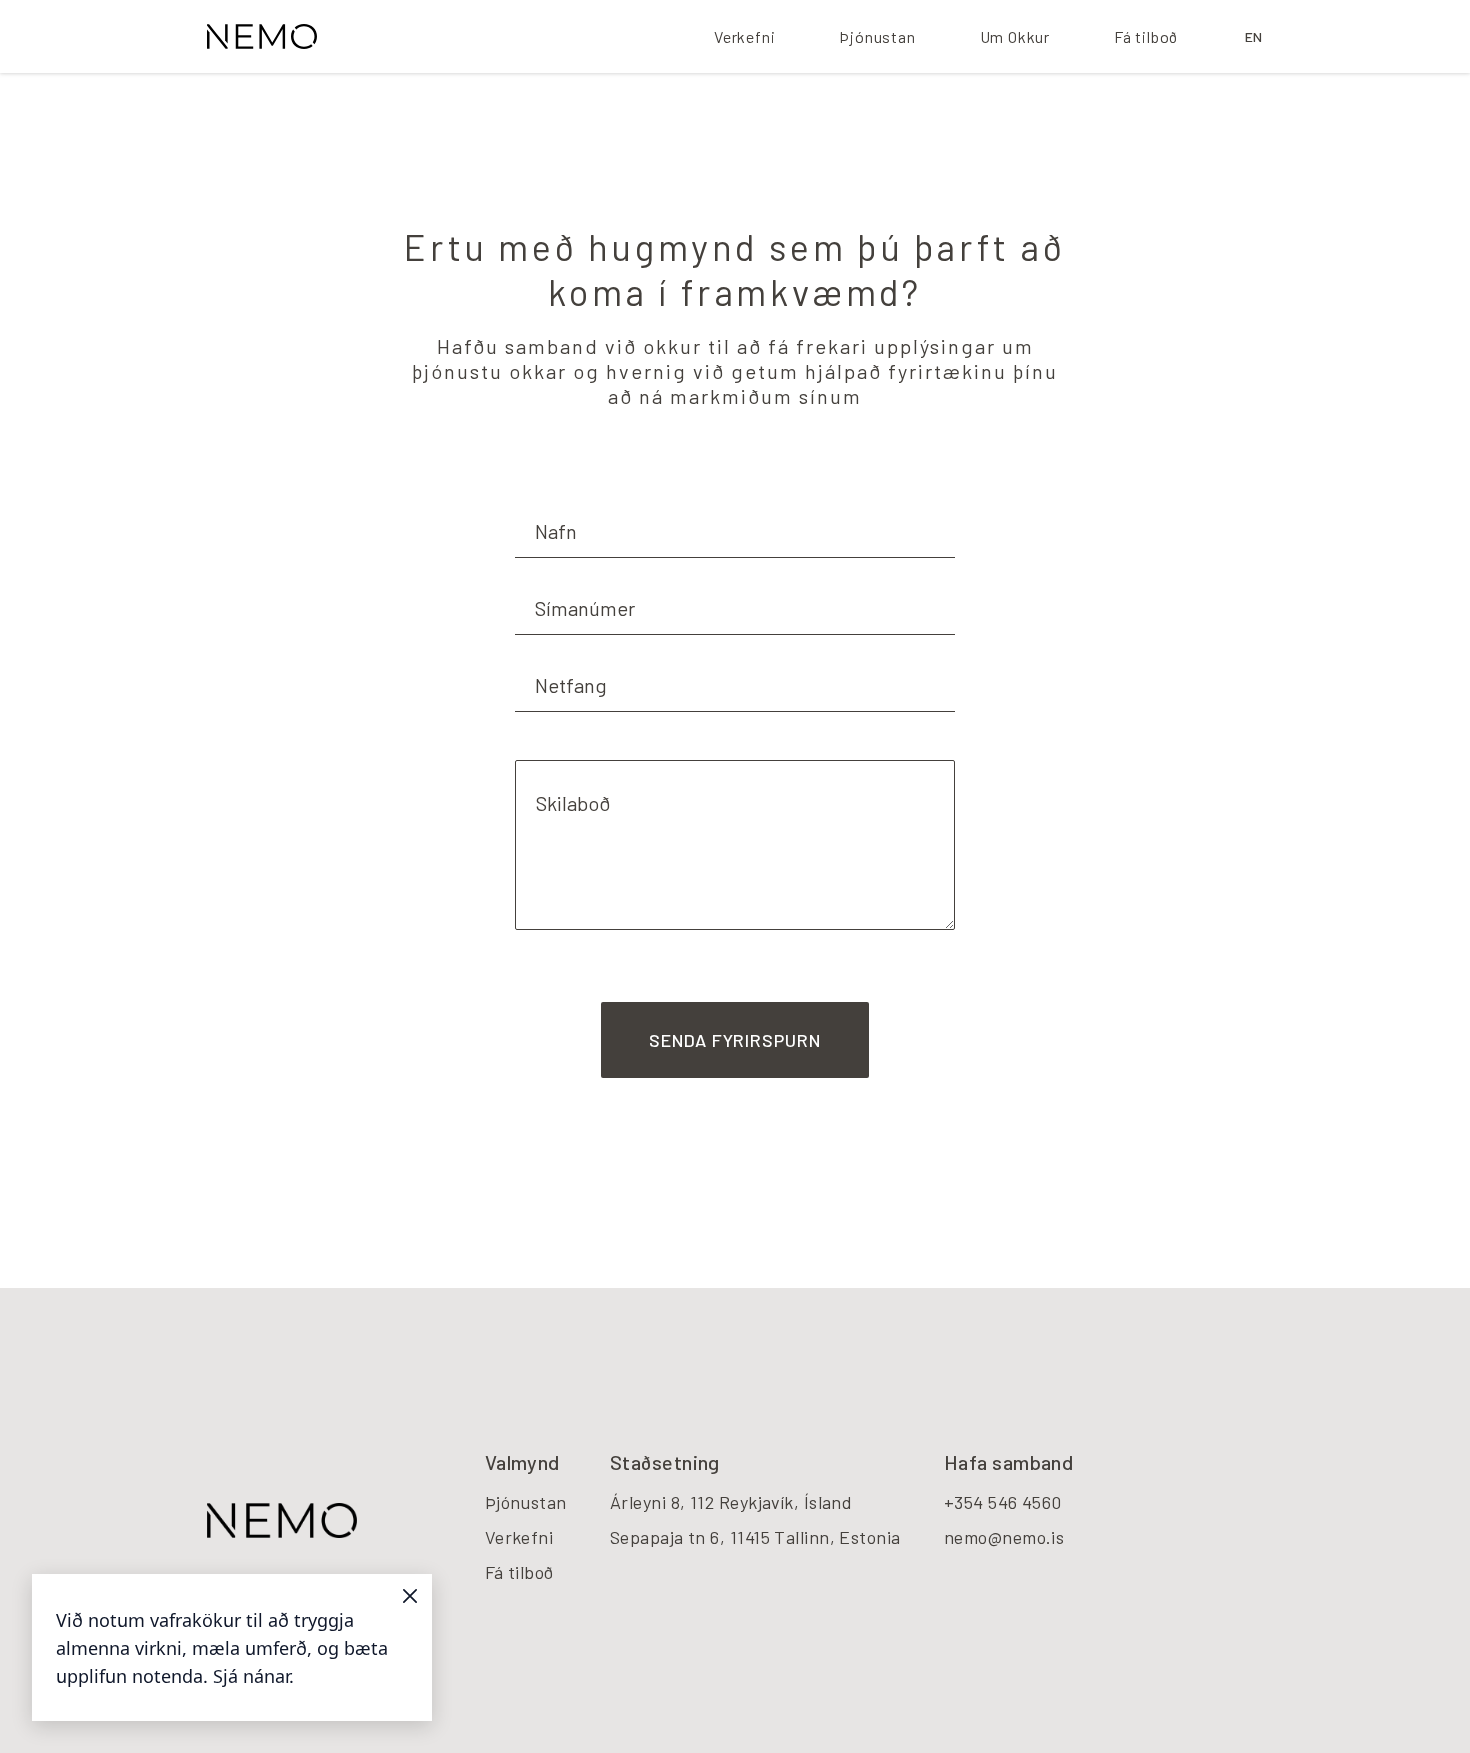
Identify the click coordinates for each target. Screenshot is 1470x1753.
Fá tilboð (1146, 36)
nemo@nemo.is (1004, 1537)
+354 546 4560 (1003, 1502)
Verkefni (744, 36)
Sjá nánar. (253, 1676)
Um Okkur (1015, 36)
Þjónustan (877, 36)
